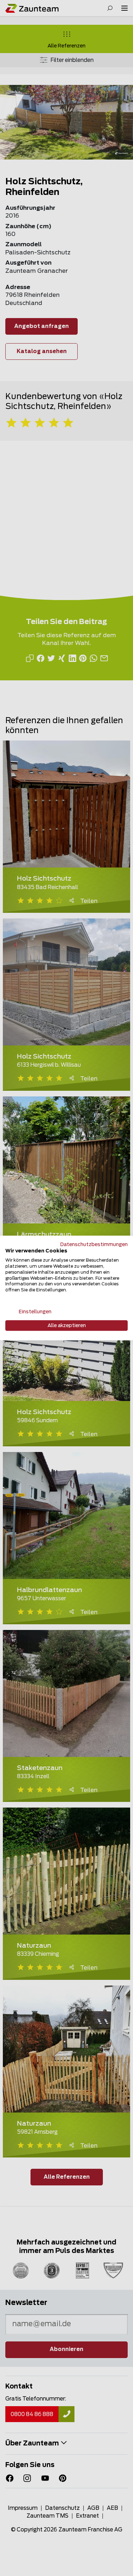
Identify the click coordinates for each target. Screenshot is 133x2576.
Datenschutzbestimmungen (94, 1244)
